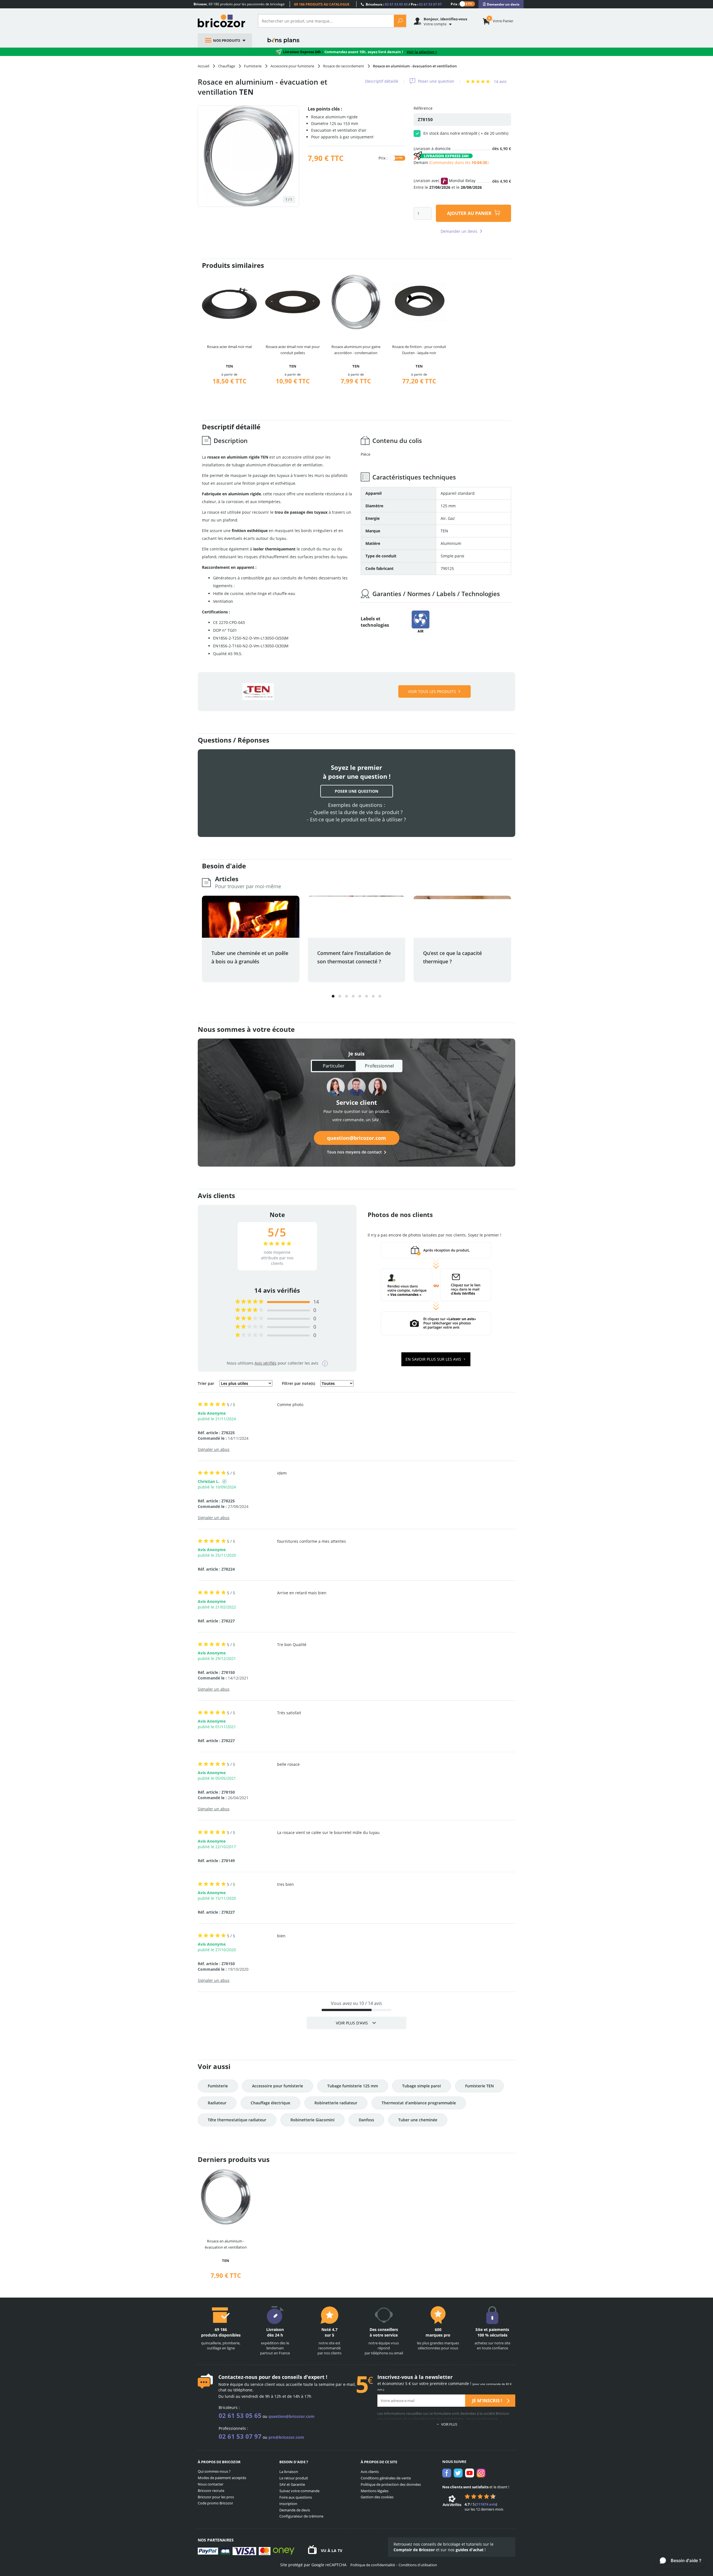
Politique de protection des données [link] (391, 2484)
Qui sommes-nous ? (214, 2471)
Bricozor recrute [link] (211, 2491)
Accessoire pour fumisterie (278, 2086)
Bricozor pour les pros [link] (216, 2497)
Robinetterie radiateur (336, 2103)
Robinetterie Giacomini (312, 2120)
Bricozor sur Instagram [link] (481, 2473)
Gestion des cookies (377, 2497)
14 (316, 1302)
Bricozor (224, 21)
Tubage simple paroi (422, 2086)
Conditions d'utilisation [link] (418, 2565)
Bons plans (284, 40)
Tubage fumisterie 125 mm (353, 2086)
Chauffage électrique (270, 2103)
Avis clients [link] (370, 2472)
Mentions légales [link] (375, 2491)
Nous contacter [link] (211, 2484)
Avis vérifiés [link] (266, 1363)
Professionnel (379, 1066)
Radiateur (217, 2103)
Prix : (455, 4)
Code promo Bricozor (215, 2503)
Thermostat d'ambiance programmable (419, 2103)
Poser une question (436, 81)
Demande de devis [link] (295, 2510)
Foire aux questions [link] (296, 2497)
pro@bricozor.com (286, 2437)
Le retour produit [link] (294, 2478)
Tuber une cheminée (418, 2120)
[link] (501, 4)
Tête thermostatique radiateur (237, 2120)
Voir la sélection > (422, 52)
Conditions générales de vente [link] (386, 2478)
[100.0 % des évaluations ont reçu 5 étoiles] (249, 1302)
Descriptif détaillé (382, 81)
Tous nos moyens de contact (354, 1152)
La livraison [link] (289, 2472)
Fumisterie (218, 2086)
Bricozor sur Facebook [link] (447, 2473)
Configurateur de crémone (301, 2516)
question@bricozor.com (356, 1138)
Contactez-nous (238, 2377)
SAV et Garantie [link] (292, 2484)
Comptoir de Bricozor (414, 2550)
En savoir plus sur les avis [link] (434, 1359)
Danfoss (366, 2120)
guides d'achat (470, 2550)
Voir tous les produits (432, 691)
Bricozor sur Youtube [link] (470, 2473)
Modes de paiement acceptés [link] (222, 2478)
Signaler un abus (214, 1449)
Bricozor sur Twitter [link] (458, 2473)
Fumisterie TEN (479, 2086)
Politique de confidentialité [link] (373, 2565)
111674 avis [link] (486, 2504)
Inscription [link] (288, 2504)
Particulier (334, 1066)
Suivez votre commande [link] (299, 2491)
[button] (333, 996)
